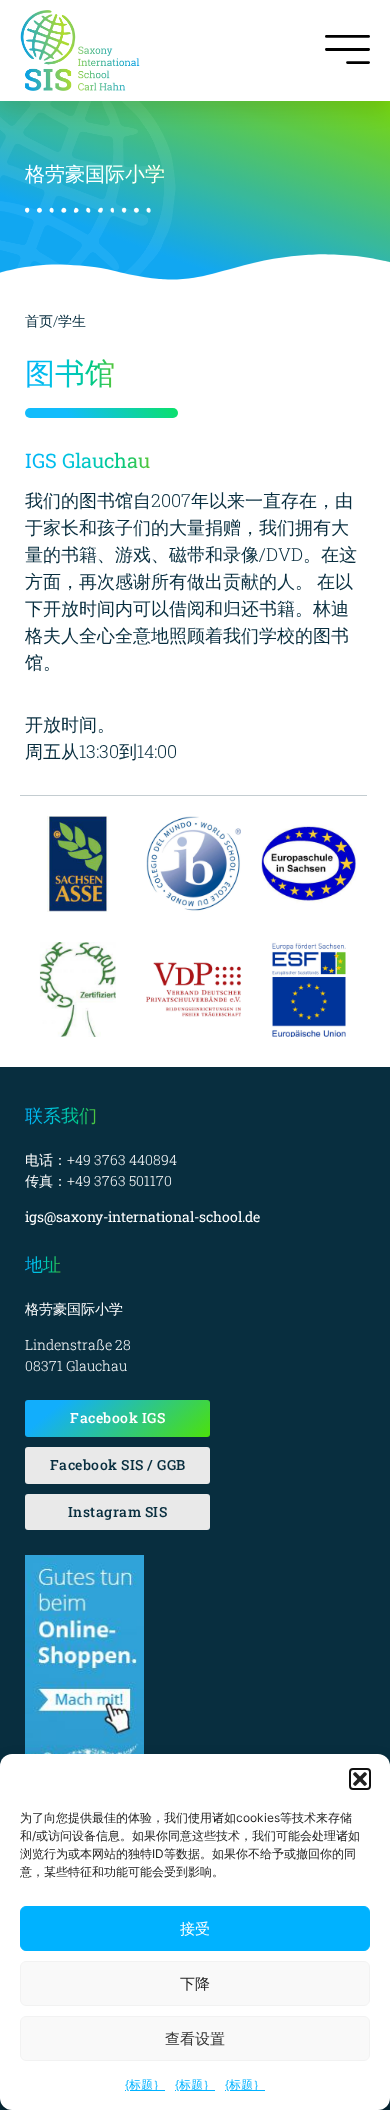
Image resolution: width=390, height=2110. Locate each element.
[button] (360, 1779)
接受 (195, 1928)
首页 (39, 320)
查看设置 (195, 2038)
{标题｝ (145, 2084)
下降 (195, 1983)
